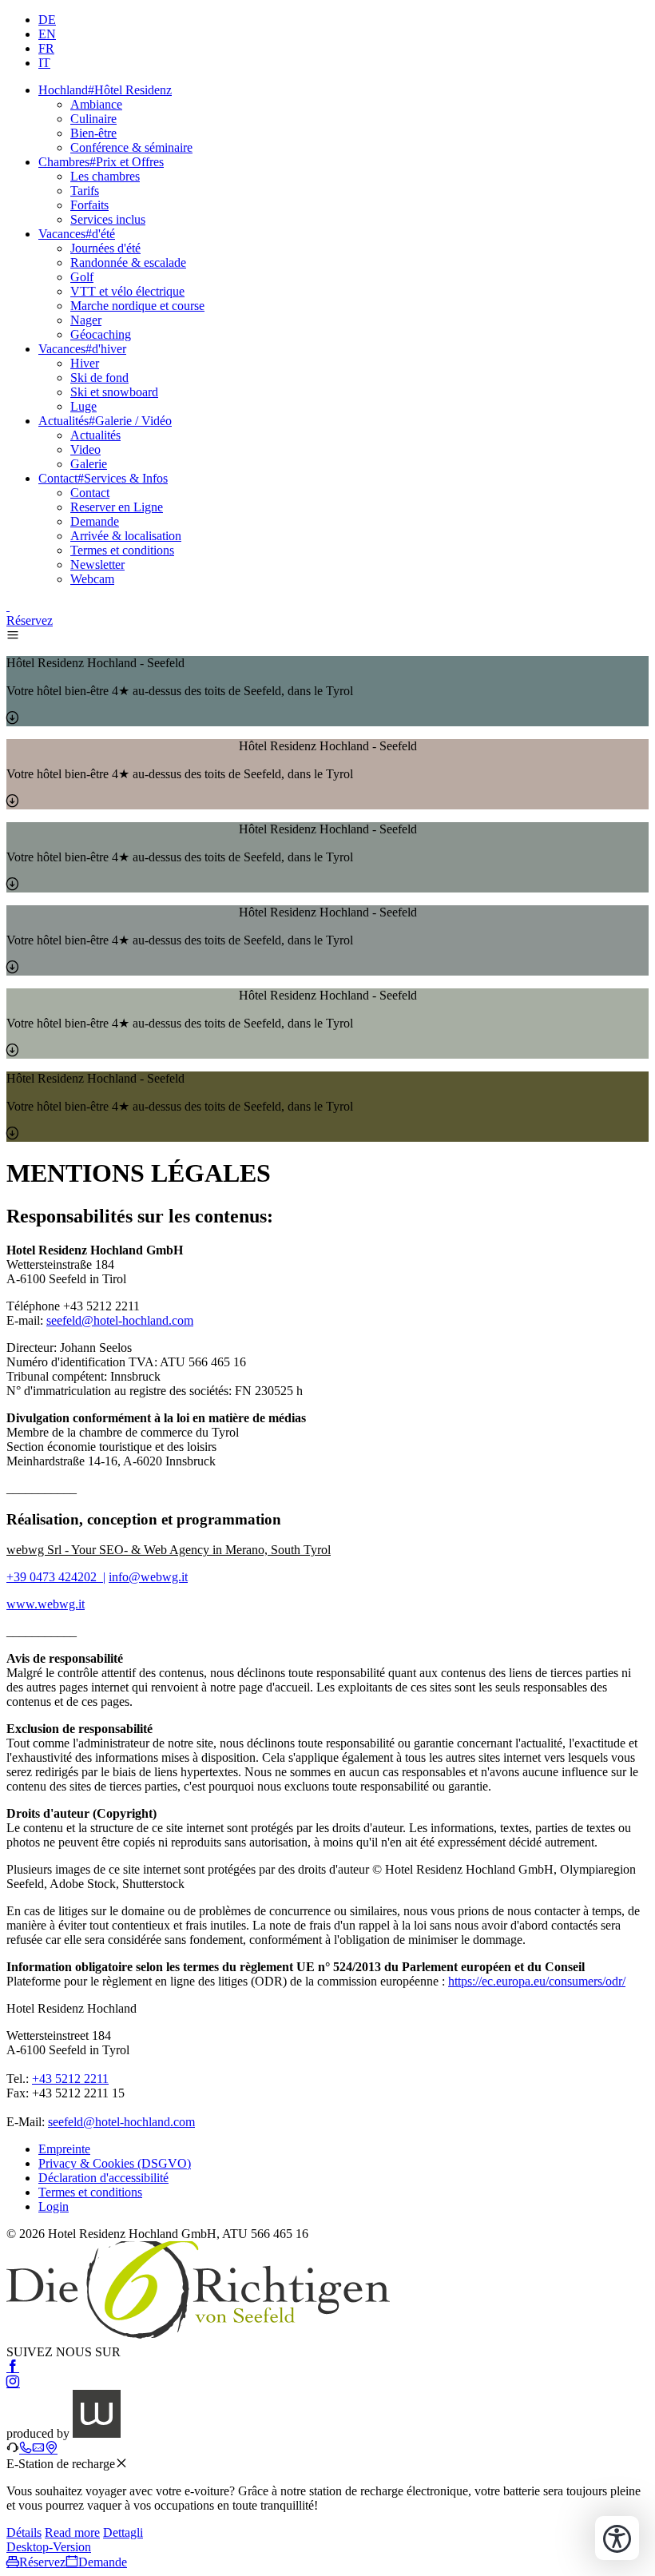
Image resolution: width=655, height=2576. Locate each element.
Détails (24, 2532)
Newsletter (97, 564)
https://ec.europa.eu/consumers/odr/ (537, 1981)
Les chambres (105, 176)
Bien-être (93, 133)
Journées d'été (105, 248)
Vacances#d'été (77, 234)
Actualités (95, 435)
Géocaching (101, 334)
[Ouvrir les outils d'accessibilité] (617, 2538)
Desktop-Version (49, 2547)
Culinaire (93, 119)
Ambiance (96, 104)
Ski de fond (99, 378)
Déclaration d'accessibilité (103, 2178)
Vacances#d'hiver (82, 349)
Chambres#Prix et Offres (101, 162)
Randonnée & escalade (128, 262)
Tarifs (85, 191)
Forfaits (89, 205)
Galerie (89, 464)
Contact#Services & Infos (103, 478)
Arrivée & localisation (126, 536)
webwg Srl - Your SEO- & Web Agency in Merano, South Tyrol (169, 1550)
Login (54, 2206)
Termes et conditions (122, 550)
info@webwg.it (148, 1577)
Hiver (85, 363)
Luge (83, 406)
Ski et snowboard (114, 392)
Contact (90, 493)
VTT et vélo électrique (127, 291)
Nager (86, 320)
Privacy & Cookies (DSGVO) (115, 2163)
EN (47, 34)
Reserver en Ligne (117, 507)
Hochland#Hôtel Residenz (105, 90)
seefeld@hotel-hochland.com (120, 1320)
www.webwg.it (46, 1604)
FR (46, 48)
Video (85, 449)
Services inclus (108, 219)
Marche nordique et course (137, 306)
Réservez (30, 620)
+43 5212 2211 (70, 2079)
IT (44, 63)
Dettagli (123, 2532)
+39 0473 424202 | (56, 1577)
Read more (72, 2532)
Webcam (92, 579)
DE (47, 20)
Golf (82, 277)
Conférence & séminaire (131, 147)
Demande (95, 521)
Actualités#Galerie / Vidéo (105, 421)
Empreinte (64, 2149)
